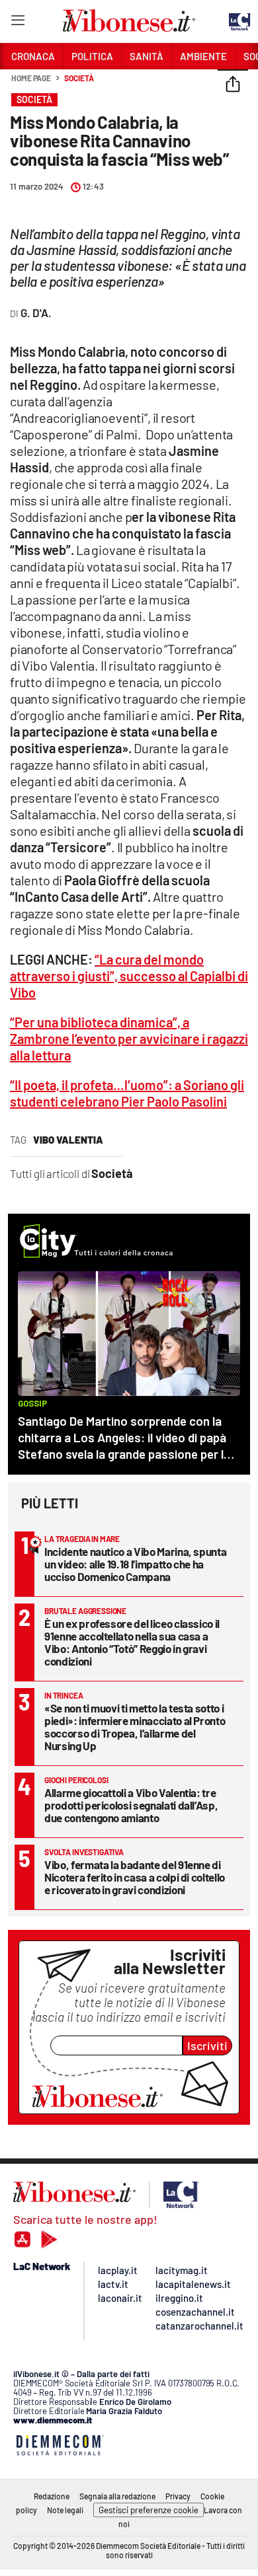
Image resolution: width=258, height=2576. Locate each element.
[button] (233, 85)
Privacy (178, 2496)
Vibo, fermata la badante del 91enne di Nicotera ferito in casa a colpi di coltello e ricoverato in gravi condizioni (135, 1877)
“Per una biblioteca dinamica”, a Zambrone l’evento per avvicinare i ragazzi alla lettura (129, 1039)
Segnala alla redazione (117, 2496)
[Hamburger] (18, 23)
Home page (31, 78)
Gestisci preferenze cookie (149, 2510)
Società (79, 78)
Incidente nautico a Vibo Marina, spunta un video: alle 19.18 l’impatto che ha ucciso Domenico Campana (135, 1564)
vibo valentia (68, 1140)
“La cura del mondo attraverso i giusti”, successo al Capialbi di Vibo (129, 976)
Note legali (65, 2510)
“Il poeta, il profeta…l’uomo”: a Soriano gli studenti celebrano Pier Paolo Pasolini (127, 1093)
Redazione (52, 2496)
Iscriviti (207, 2045)
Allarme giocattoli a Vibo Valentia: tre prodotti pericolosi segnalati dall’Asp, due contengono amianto (131, 1805)
